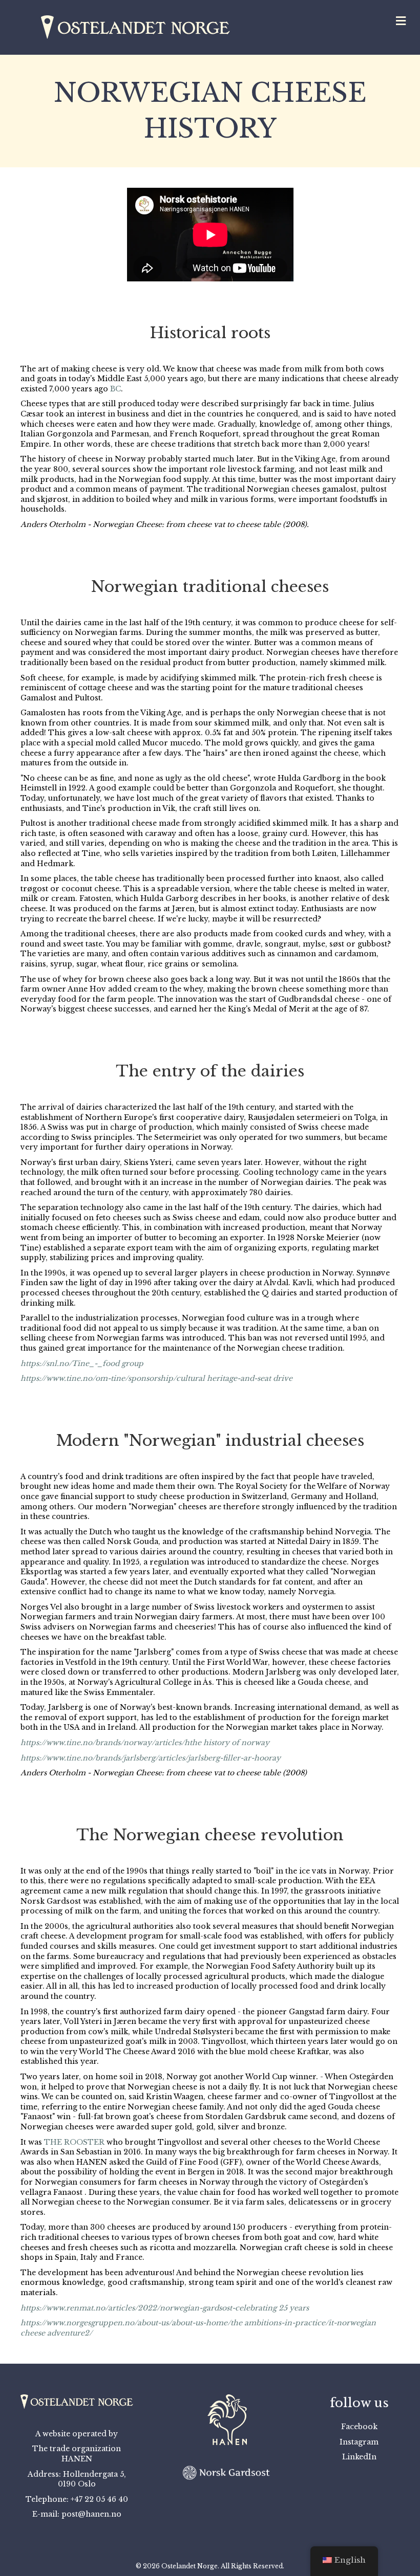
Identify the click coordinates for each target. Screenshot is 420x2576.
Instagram (359, 2442)
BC (115, 389)
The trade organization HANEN (77, 2454)
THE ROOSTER (74, 2142)
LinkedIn (359, 2457)
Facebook (359, 2427)
